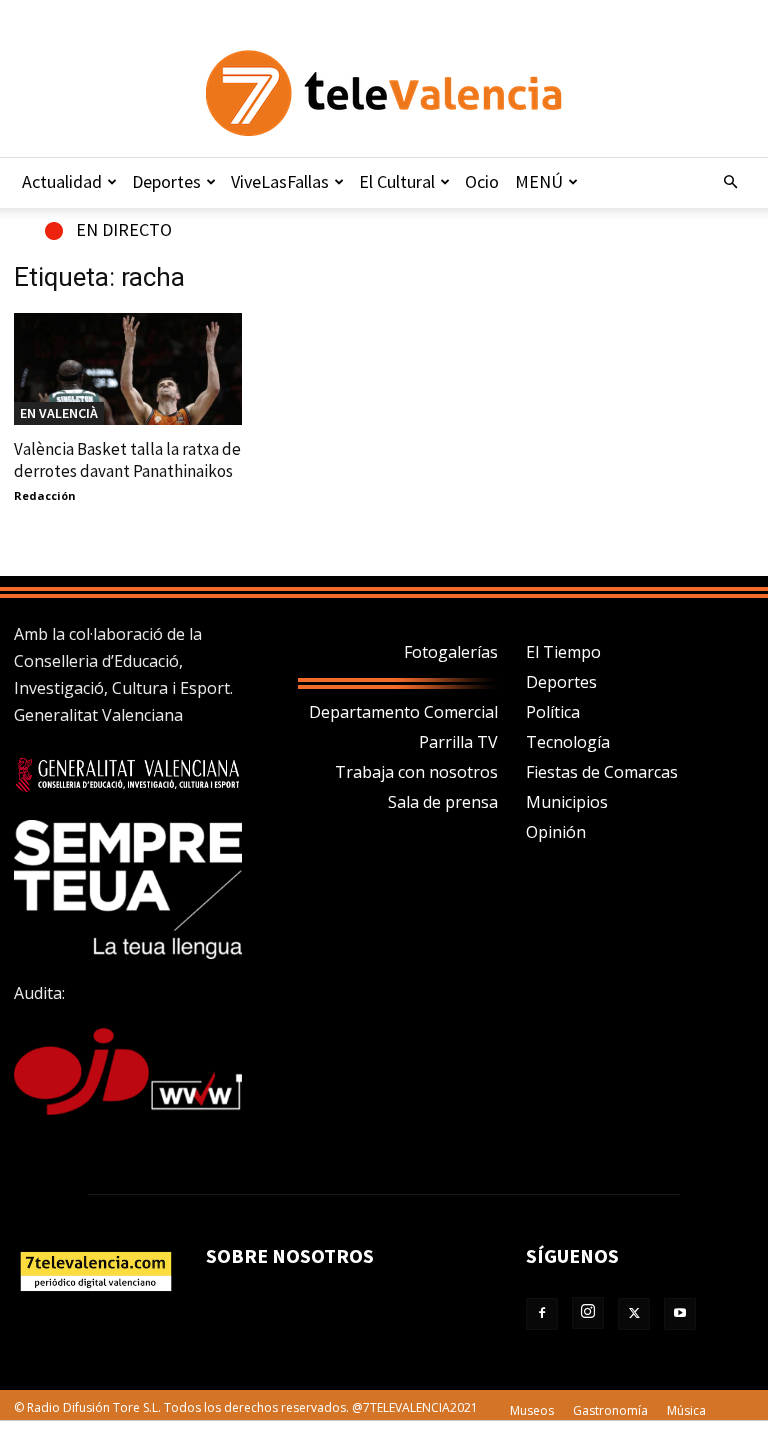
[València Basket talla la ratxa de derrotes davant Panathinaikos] (128, 369)
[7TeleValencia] (384, 93)
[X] (634, 1314)
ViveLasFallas (280, 181)
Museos (532, 1410)
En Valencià (59, 413)
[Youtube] (680, 1314)
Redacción (45, 495)
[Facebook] (542, 1314)
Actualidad (62, 181)
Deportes (166, 181)
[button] (730, 182)
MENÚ (539, 181)
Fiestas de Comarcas (602, 772)
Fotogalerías (451, 652)
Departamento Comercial (403, 712)
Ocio (482, 181)
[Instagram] (588, 1313)
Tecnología (568, 742)
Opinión (556, 832)
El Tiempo (563, 652)
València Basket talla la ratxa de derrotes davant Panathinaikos (127, 460)
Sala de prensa (443, 802)
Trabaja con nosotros (416, 772)
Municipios (567, 802)
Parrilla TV (458, 742)
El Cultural (397, 181)
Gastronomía (610, 1410)
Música (686, 1410)
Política (553, 712)
